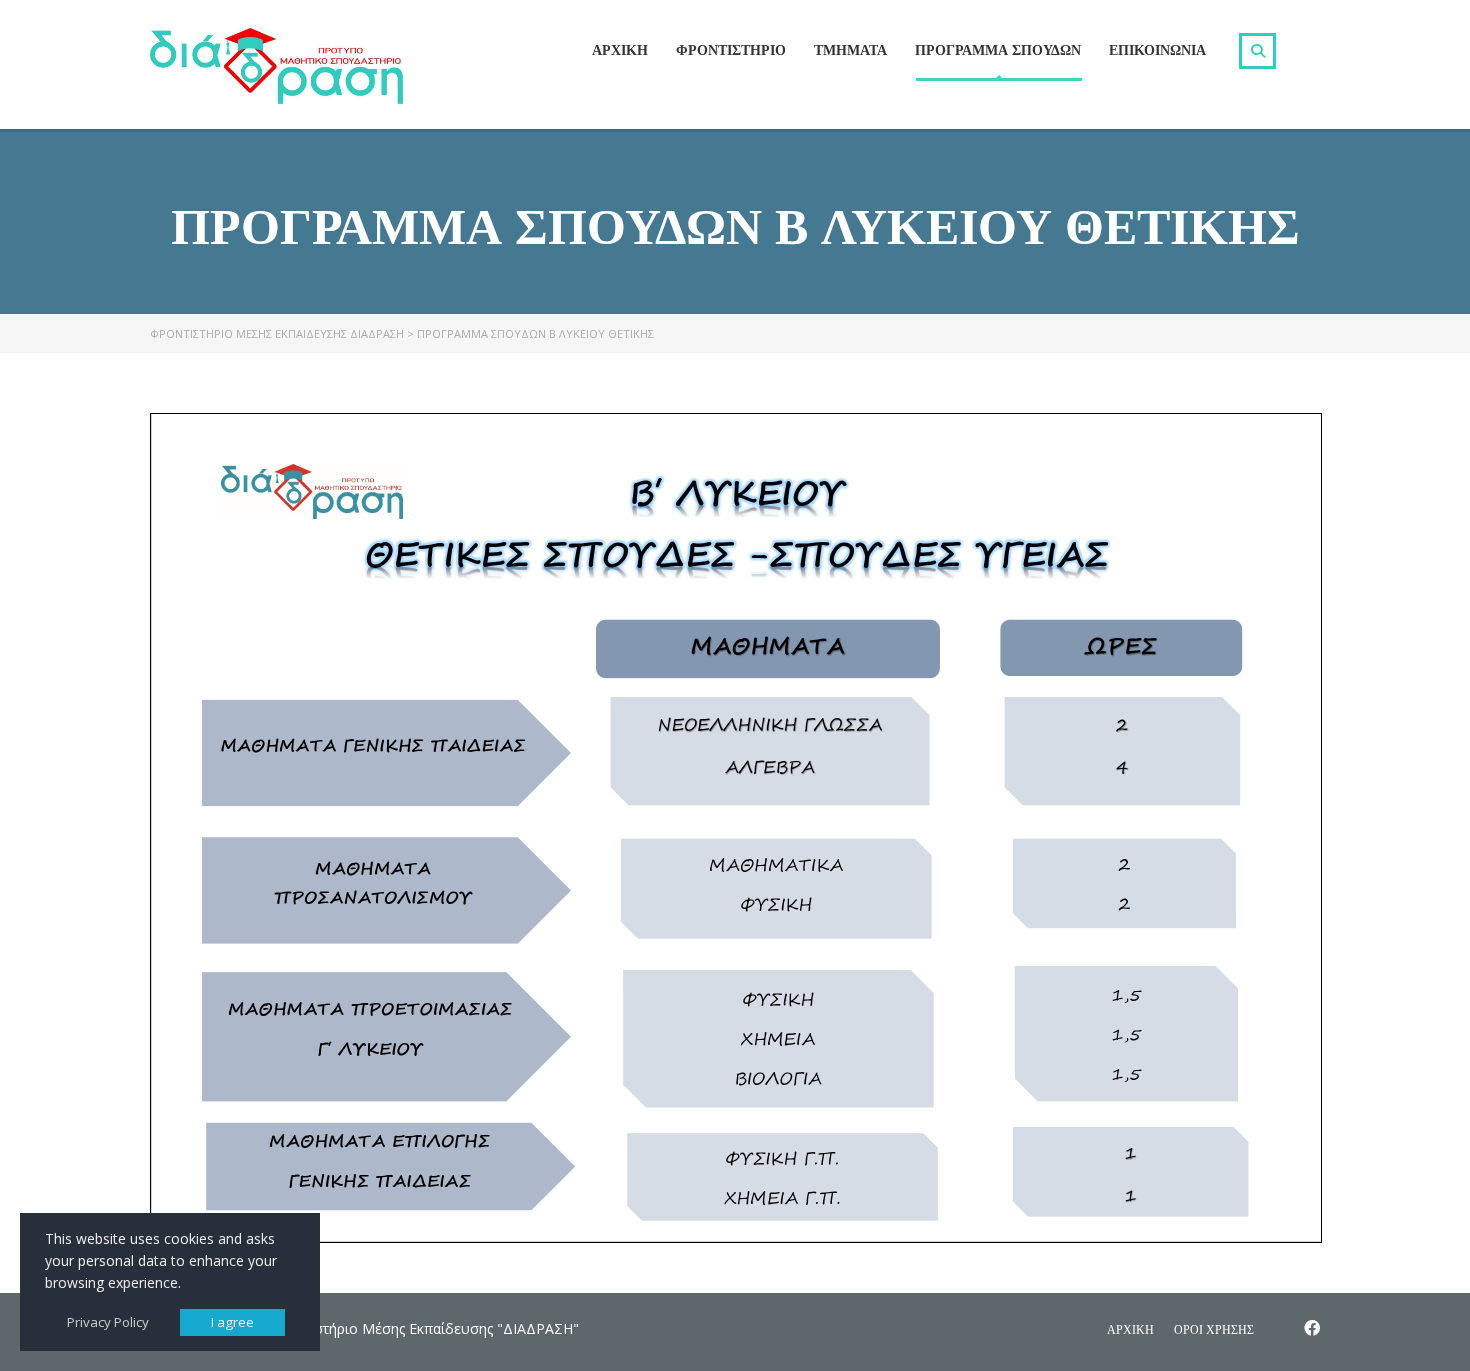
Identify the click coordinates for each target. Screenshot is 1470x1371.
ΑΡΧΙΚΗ (620, 50)
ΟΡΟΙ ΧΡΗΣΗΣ (1214, 1329)
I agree (232, 1322)
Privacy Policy (108, 1322)
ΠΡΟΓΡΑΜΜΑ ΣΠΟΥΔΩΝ (998, 50)
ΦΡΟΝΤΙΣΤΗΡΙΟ (731, 50)
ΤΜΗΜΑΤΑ (850, 50)
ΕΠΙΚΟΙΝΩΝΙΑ (1157, 50)
